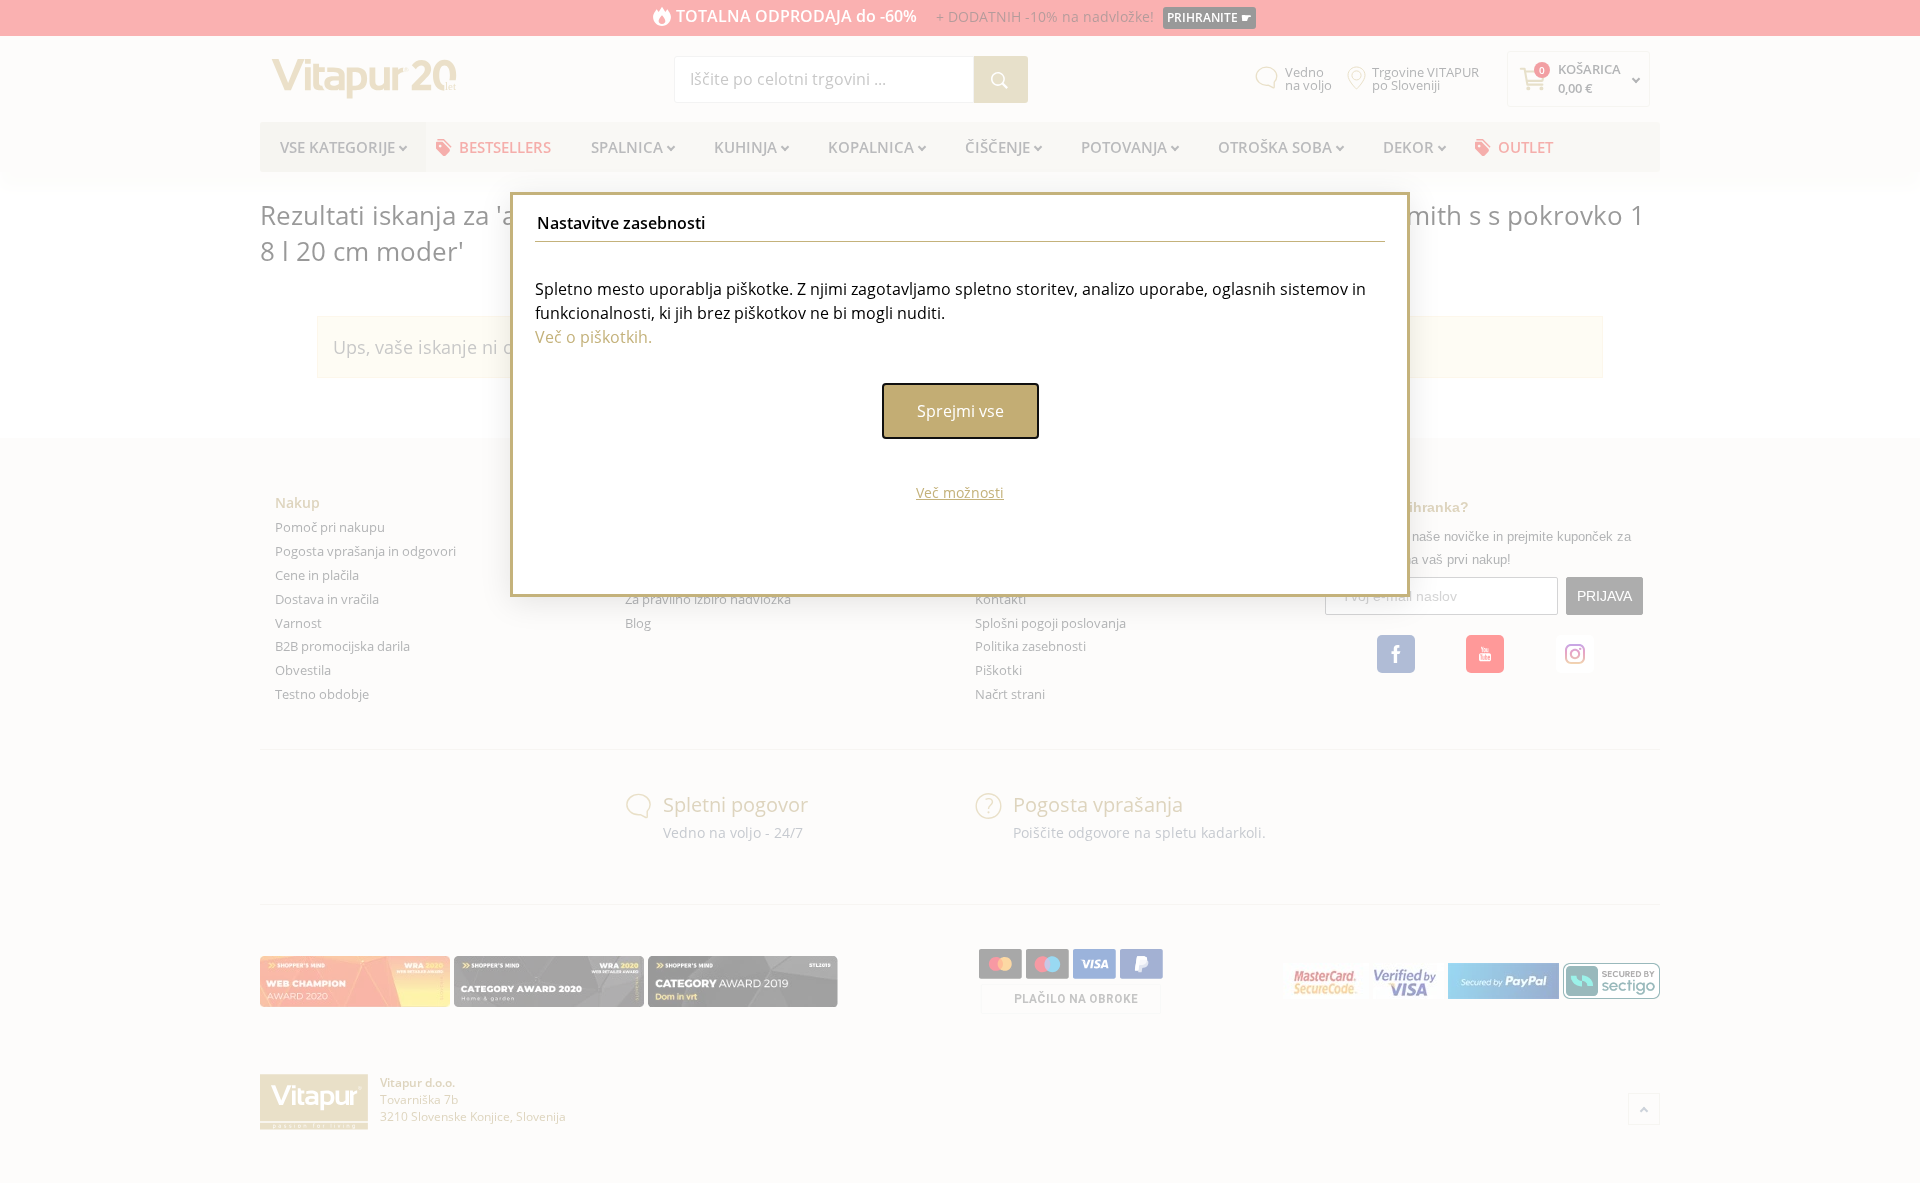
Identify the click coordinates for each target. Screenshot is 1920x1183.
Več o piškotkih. (593, 337)
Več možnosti (960, 492)
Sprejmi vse (960, 411)
